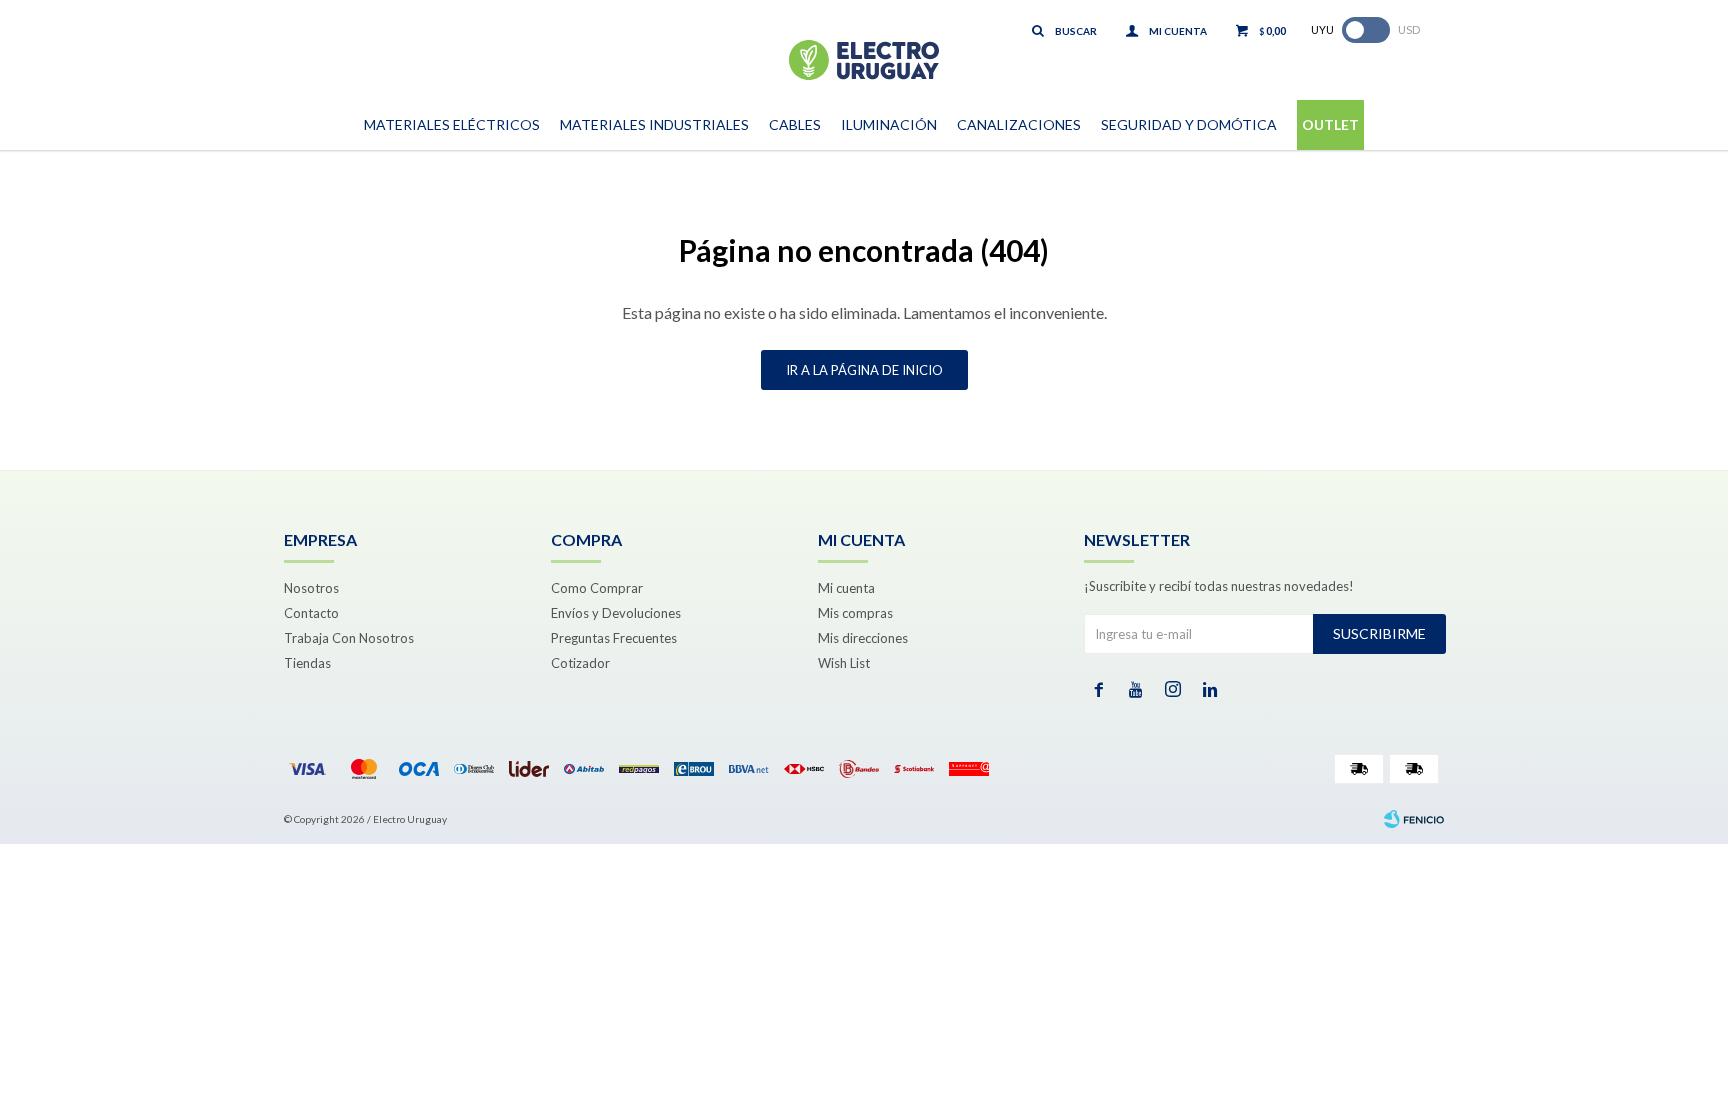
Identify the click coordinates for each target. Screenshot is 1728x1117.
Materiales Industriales (654, 124)
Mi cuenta (846, 588)
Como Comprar (597, 588)
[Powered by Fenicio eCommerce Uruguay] (1414, 819)
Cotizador (580, 663)
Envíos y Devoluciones (616, 613)
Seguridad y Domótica (1189, 124)
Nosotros (311, 588)
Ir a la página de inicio (864, 370)
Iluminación (889, 124)
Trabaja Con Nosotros (349, 638)
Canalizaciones (1019, 124)
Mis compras (855, 613)
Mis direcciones (863, 638)
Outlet (1330, 124)
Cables (795, 124)
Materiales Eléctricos (452, 124)
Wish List (844, 663)
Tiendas (307, 663)
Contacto (311, 613)
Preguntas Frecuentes (614, 638)
